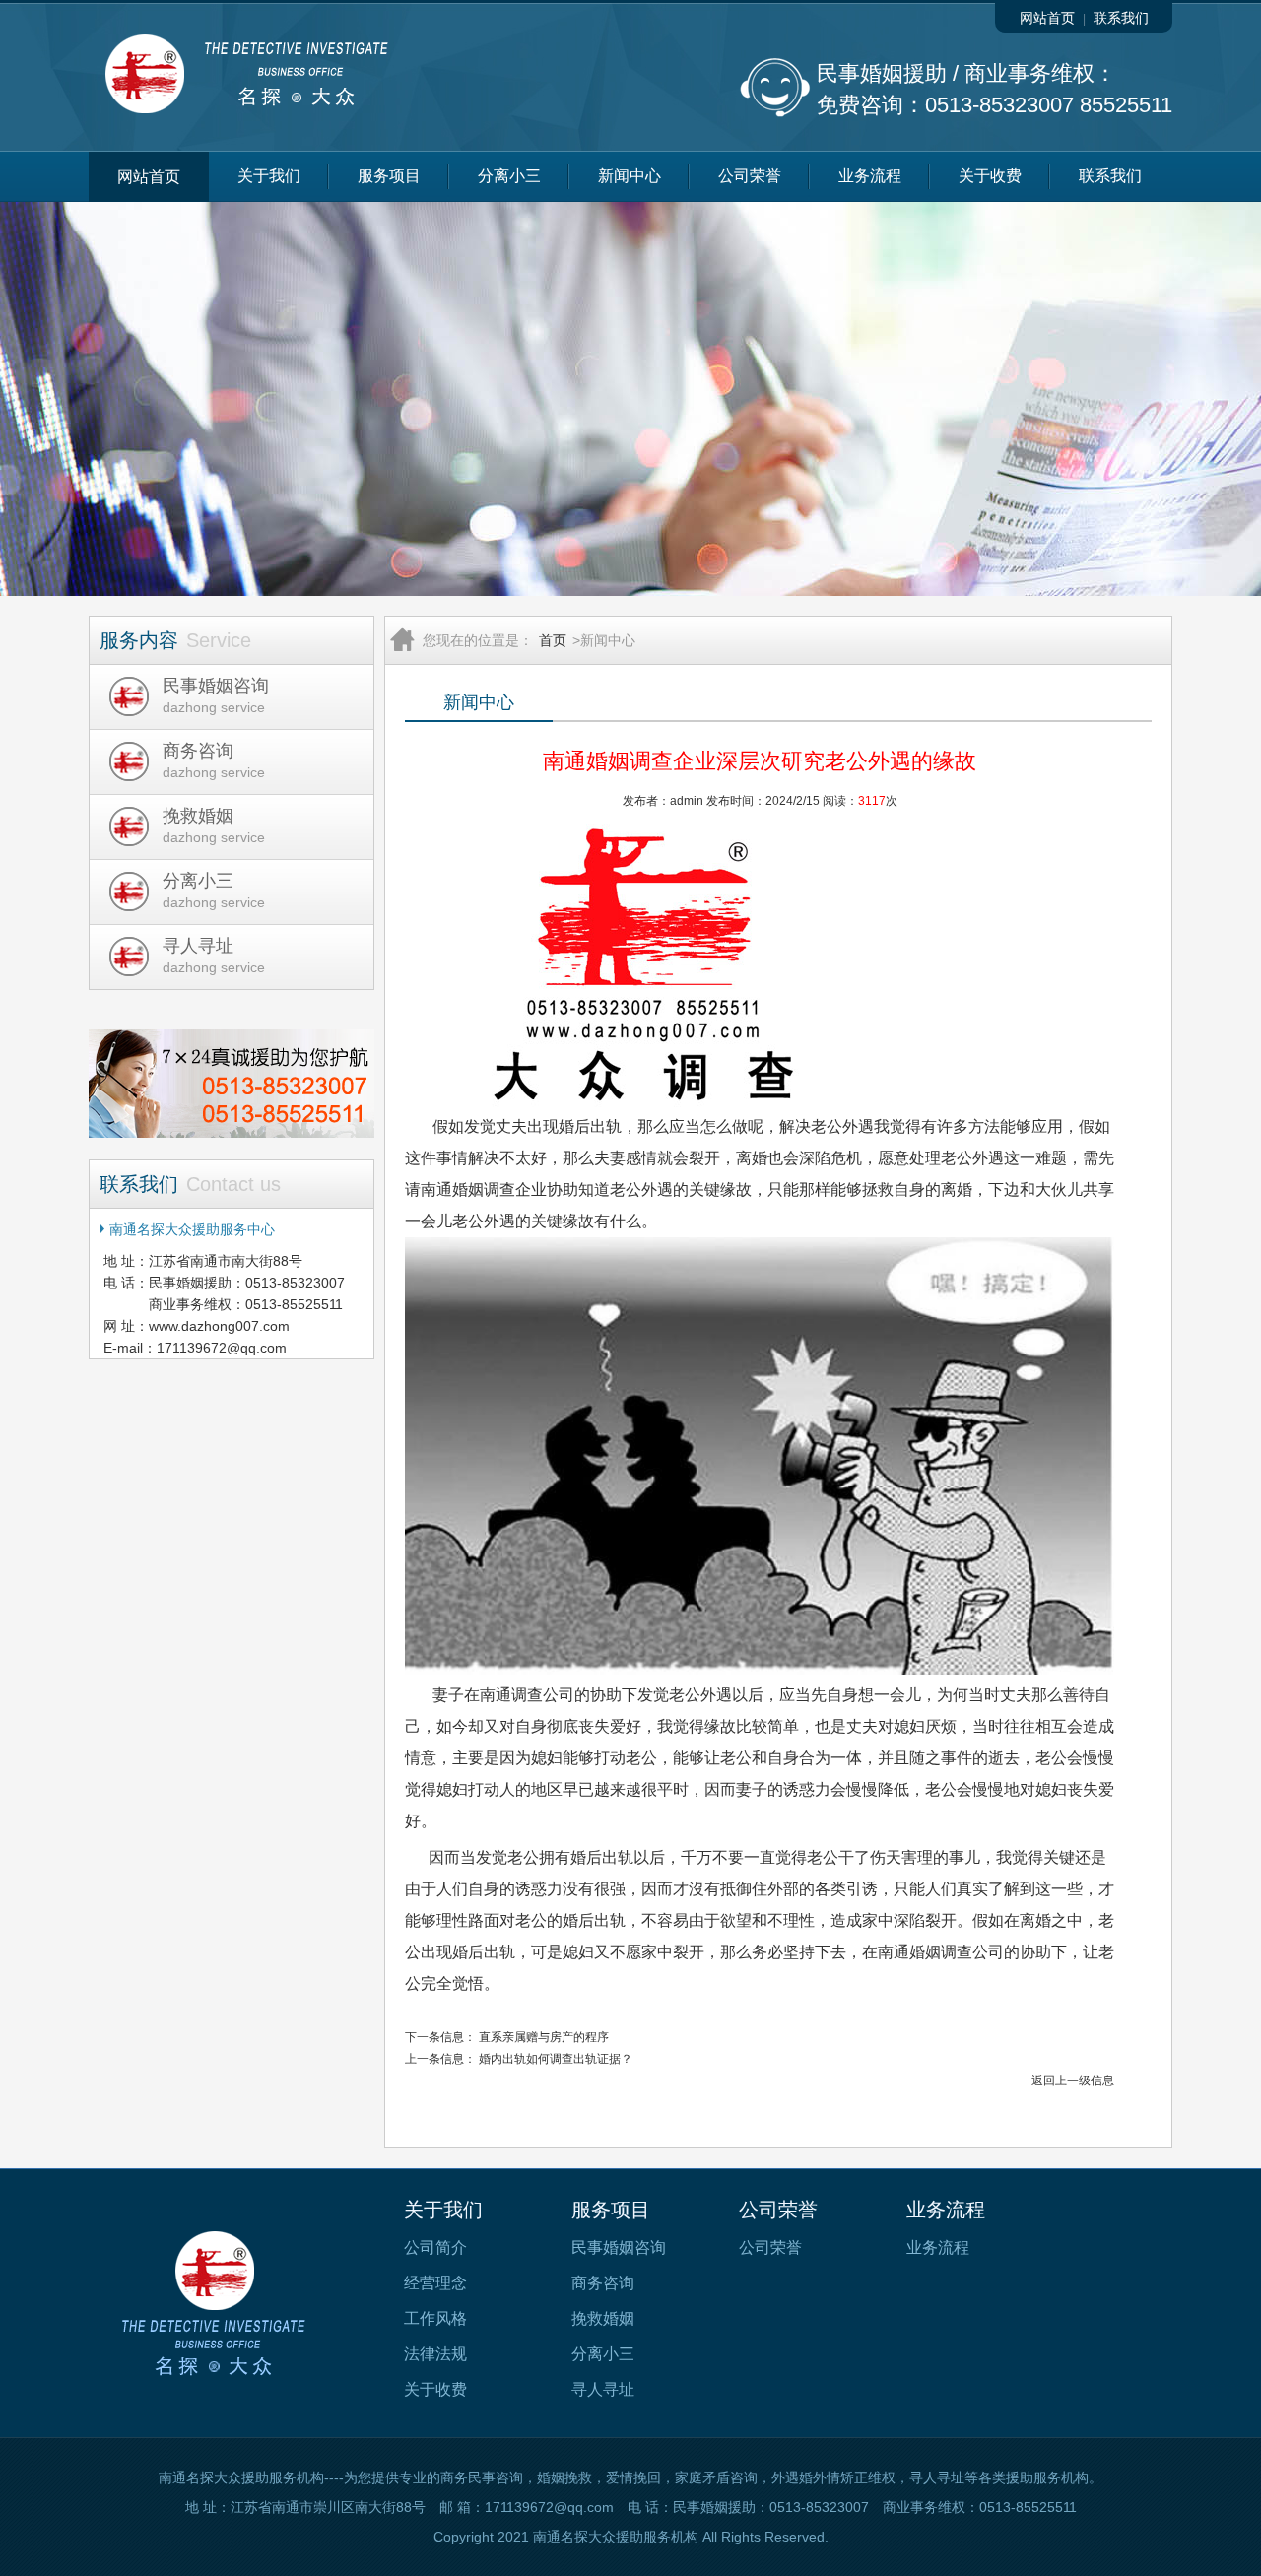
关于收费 (990, 176)
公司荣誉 (750, 176)
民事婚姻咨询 (619, 2247)
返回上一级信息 (1073, 2081)
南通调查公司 (527, 1695)
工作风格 (435, 2318)
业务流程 (870, 176)
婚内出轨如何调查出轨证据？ (556, 2059)
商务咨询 (603, 2283)
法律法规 (435, 2354)
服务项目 (389, 176)
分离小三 (509, 176)
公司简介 (435, 2247)
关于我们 (269, 176)
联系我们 (1121, 18)
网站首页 (1047, 18)
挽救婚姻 (603, 2318)
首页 (553, 640)
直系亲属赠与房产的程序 (544, 2037)
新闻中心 (630, 176)
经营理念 (435, 2283)
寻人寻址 (603, 2389)
